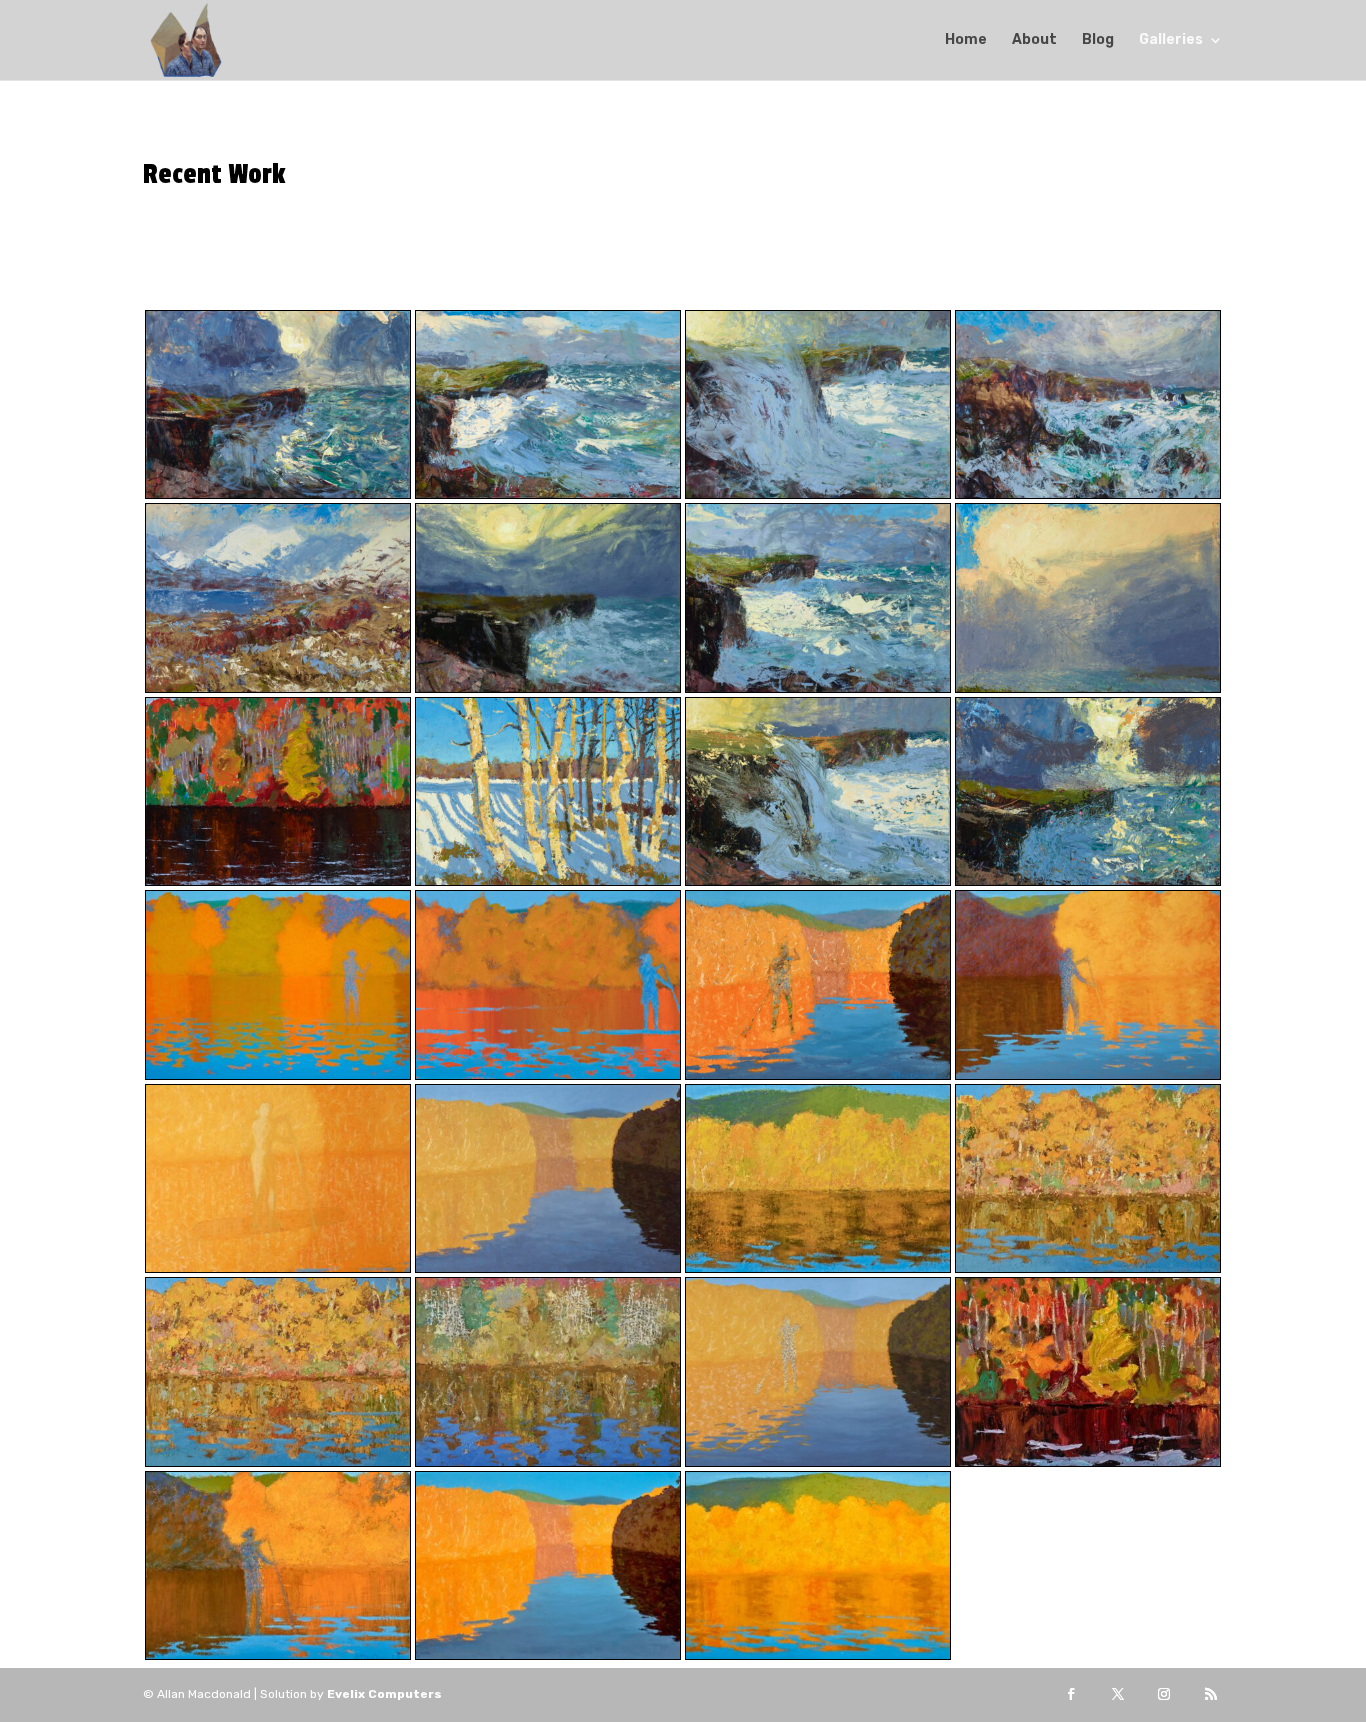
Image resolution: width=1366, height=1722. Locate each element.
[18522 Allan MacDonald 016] (278, 1461)
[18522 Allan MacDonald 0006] (818, 1461)
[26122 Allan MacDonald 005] (548, 1074)
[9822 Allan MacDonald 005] (548, 1654)
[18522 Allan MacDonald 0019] (548, 1267)
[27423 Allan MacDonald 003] (278, 1267)
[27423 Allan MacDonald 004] (1088, 1074)
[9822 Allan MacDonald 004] (818, 1654)
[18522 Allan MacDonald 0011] (548, 1461)
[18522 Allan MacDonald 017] (1088, 1267)
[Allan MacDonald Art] (278, 493)
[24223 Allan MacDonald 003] (278, 1074)
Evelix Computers (384, 1694)
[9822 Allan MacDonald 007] (278, 1654)
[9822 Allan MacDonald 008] (818, 1074)
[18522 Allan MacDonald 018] (818, 1267)
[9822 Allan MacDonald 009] (1088, 1461)
